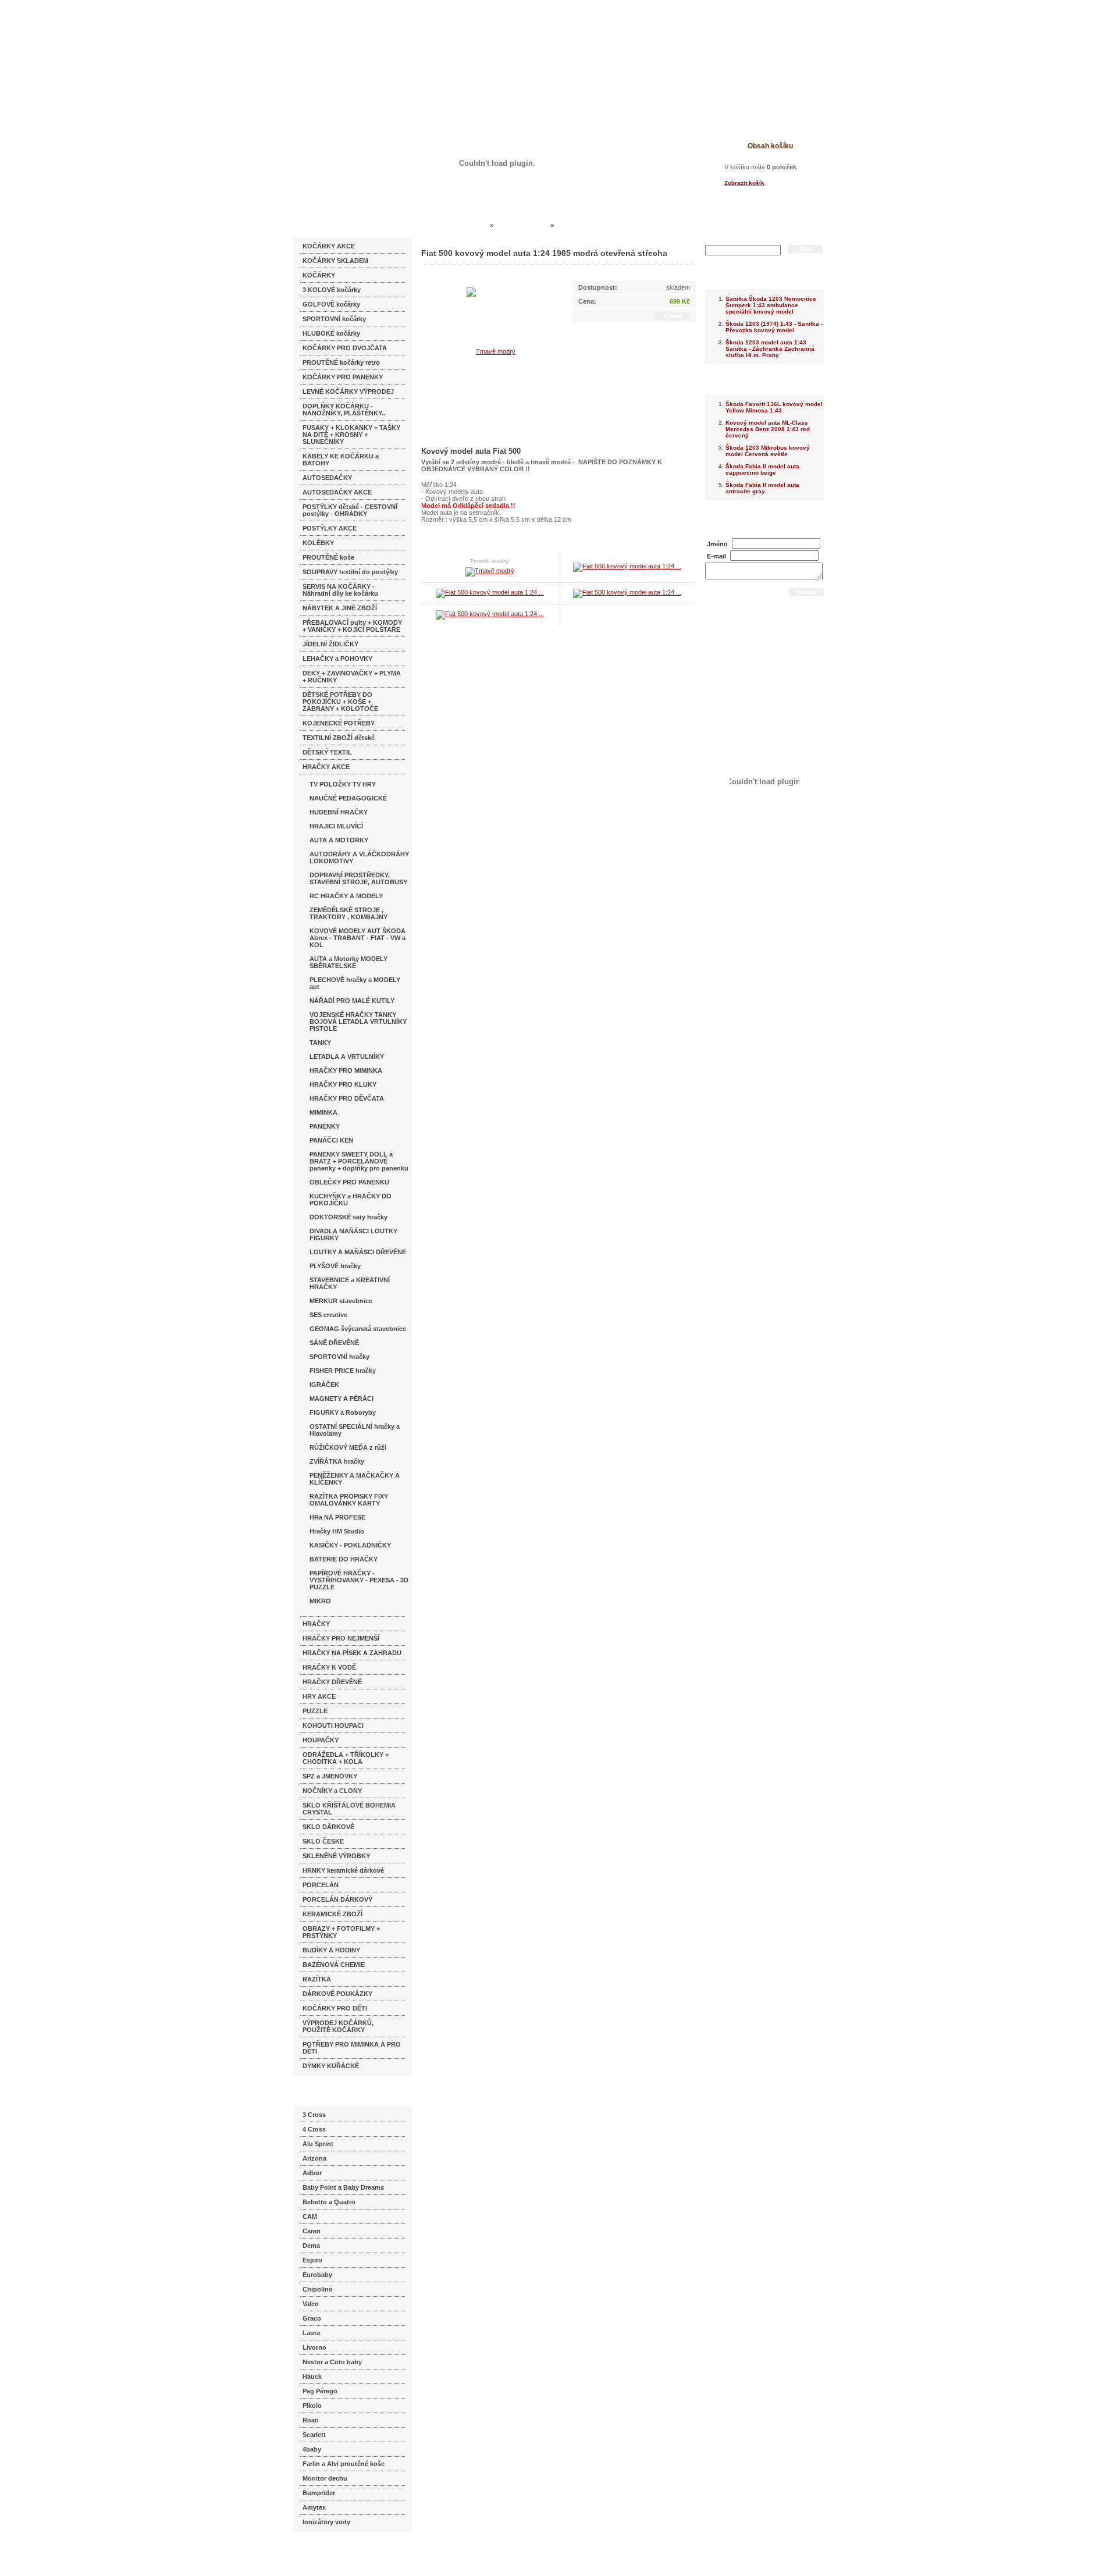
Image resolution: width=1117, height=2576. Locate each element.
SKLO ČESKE (323, 1841)
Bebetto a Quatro (329, 2202)
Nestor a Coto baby (332, 2362)
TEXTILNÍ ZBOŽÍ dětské (339, 738)
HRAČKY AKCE (326, 767)
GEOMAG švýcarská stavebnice (358, 1329)
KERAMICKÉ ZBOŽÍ (332, 1914)
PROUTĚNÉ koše (328, 557)
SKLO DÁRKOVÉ (328, 1827)
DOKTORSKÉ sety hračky (348, 1217)
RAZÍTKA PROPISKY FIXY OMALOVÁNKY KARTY (349, 1500)
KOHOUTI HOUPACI (333, 1725)
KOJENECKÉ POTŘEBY (339, 723)
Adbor (312, 2173)
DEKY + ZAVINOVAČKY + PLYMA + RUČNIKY (352, 677)
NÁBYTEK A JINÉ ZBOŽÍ (340, 608)
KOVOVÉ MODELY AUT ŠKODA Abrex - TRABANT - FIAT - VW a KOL (357, 938)
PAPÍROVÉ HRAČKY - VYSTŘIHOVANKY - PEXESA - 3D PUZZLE (359, 1580)
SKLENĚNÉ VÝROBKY (336, 1856)
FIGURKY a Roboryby (343, 1412)
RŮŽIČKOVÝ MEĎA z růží (348, 1447)
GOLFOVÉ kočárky (331, 304)
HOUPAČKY (321, 1740)
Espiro (312, 2260)
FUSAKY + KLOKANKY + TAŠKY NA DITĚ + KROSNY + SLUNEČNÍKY (351, 435)
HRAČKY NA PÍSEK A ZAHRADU (352, 1653)
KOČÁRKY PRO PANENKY (343, 377)
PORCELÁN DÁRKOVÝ (337, 1899)
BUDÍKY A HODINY (331, 1950)
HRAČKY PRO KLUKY (343, 1084)
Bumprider (319, 2493)
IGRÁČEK (324, 1385)
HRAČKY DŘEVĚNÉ (332, 1682)
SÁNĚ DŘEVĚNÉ (334, 1343)
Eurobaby (317, 2275)
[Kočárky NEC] (406, 41)
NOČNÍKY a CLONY (332, 1791)
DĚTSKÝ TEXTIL (327, 752)
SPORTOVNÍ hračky (339, 1357)
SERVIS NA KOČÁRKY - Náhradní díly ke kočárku (340, 590)
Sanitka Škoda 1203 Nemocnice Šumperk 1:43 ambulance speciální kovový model (771, 305)
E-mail (716, 556)
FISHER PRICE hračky (343, 1371)
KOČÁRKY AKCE (329, 246)
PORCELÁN (321, 1885)
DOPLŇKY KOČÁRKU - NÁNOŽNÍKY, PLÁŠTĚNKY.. (344, 410)
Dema (311, 2246)
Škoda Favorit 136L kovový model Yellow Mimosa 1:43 (774, 407)
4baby (312, 2449)
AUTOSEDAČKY (327, 478)
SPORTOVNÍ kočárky (334, 319)
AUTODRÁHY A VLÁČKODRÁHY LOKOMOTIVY (359, 858)
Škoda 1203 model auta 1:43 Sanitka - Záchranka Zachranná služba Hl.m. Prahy (770, 349)
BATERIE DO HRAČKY (344, 1559)
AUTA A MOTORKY (339, 840)
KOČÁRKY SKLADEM (335, 261)
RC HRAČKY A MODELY (346, 896)
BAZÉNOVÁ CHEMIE (334, 1965)
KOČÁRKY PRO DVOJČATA (345, 348)
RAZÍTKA (317, 1979)
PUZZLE (315, 1711)
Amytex (314, 2507)
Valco (311, 2304)
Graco (312, 2318)
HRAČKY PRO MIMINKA (346, 1070)
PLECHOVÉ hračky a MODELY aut (355, 983)
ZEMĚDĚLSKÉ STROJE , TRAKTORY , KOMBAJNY (348, 913)
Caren (312, 2231)
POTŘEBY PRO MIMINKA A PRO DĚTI (352, 2048)
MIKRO (320, 1601)
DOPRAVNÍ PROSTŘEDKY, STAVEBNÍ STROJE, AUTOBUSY (358, 878)
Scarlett (314, 2435)
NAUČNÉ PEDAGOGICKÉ (348, 798)
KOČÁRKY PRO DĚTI (335, 2008)
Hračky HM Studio (337, 1531)
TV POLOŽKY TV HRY (343, 784)
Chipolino (318, 2289)
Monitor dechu (325, 2478)
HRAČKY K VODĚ (329, 1667)
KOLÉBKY (318, 543)
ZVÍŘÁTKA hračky (337, 1461)
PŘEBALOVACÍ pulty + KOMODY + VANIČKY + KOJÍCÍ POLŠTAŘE (352, 626)
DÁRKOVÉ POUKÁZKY (337, 1994)
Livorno (314, 2347)
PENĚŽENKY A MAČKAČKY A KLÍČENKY (355, 1479)
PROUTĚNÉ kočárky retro (341, 362)
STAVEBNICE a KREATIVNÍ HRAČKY (350, 1283)
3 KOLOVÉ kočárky (332, 290)
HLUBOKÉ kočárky (331, 333)
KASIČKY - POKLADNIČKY (350, 1545)
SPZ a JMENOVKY (330, 1776)
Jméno (717, 544)
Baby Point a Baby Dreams (343, 2187)
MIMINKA (323, 1112)
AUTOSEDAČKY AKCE (337, 492)
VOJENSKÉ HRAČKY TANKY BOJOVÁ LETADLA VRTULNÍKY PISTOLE (358, 1022)
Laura (311, 2333)
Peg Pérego (320, 2391)
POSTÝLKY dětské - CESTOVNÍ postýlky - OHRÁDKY (350, 510)
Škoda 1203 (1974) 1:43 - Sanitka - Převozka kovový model (774, 327)
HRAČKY (316, 1624)
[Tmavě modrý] (491, 351)
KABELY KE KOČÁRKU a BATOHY (341, 460)
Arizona (314, 2158)
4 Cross (314, 2129)
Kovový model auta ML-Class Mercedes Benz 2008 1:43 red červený (768, 429)
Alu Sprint (318, 2144)
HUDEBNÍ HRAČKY (339, 812)
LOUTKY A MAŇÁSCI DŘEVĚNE (358, 1252)
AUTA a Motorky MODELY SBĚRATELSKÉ (348, 962)
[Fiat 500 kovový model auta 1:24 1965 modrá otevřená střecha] (627, 566)
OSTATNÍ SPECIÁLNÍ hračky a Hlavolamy (355, 1430)
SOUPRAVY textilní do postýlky (350, 572)
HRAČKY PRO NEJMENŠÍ (341, 1638)
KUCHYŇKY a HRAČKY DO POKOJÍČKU (351, 1200)
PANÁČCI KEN (331, 1140)
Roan (311, 2420)
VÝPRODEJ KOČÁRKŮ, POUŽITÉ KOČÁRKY (338, 2026)
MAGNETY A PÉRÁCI (341, 1399)
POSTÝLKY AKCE (330, 528)
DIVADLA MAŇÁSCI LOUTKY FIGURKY (353, 1234)
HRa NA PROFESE (337, 1517)
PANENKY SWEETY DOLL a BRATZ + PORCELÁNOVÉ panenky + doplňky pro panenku (359, 1161)
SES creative (328, 1315)
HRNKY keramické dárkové (343, 1870)
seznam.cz (321, 2553)
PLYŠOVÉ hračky (335, 1266)
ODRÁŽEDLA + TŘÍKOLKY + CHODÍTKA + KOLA (346, 1758)
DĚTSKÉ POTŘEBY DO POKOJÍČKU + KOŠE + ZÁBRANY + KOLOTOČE (340, 702)
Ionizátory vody (326, 2522)
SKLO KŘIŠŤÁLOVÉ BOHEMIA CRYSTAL (349, 1809)
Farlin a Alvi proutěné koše (344, 2464)
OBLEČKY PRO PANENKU (349, 1182)
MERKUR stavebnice (341, 1301)
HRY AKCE (319, 1696)
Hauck (312, 2376)
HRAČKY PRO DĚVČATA (347, 1098)
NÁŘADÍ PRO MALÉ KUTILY (352, 1001)
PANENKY (325, 1126)
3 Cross (314, 2115)
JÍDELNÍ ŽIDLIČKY (330, 644)
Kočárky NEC (465, 225)
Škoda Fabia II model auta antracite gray (762, 488)
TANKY (320, 1043)
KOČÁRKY (319, 275)
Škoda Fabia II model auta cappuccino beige (762, 469)
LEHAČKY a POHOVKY (337, 659)
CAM (310, 2216)
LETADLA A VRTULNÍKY (347, 1056)
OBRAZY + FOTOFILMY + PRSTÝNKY (341, 1932)
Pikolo (312, 2406)
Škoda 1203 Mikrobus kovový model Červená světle (768, 451)
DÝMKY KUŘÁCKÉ (331, 2066)
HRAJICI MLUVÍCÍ (336, 826)
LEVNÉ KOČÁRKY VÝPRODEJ (348, 392)
